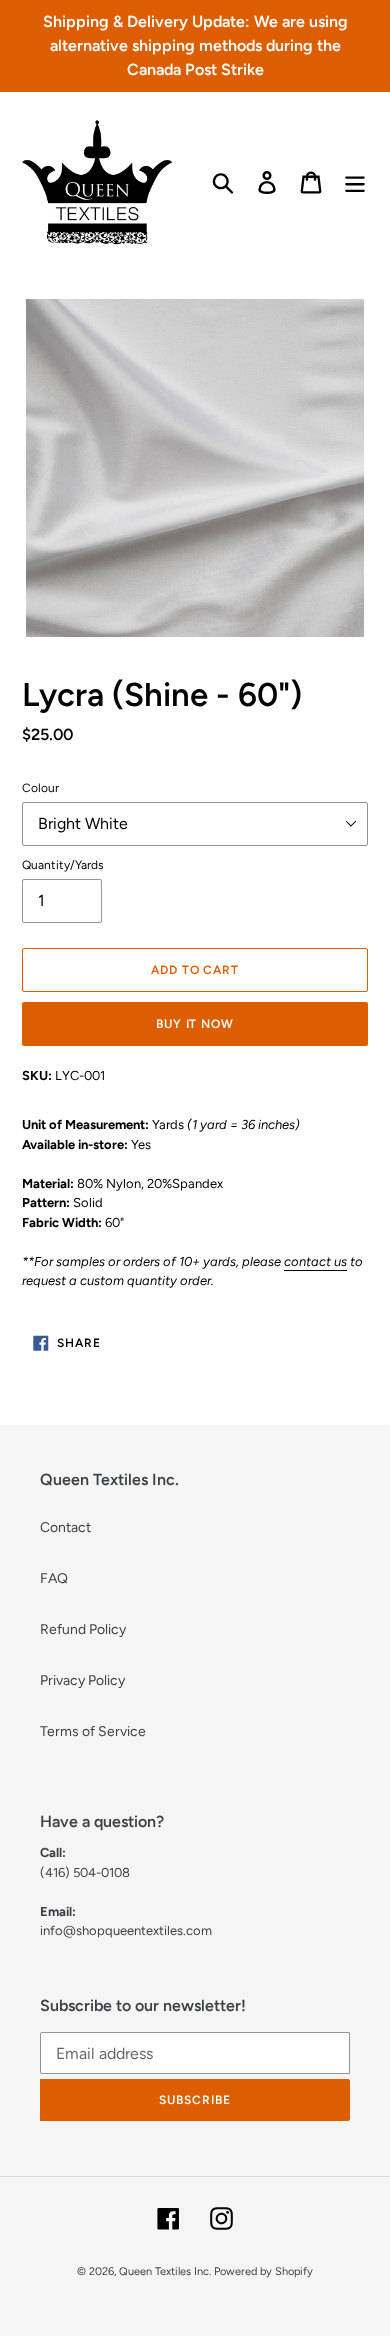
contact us (315, 1261)
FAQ (54, 1578)
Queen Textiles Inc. (165, 2271)
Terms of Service (93, 1731)
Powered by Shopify (263, 2271)
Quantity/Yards (63, 865)
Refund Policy (83, 1629)
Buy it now (195, 1024)
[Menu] (355, 182)
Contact (65, 1527)
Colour (40, 788)
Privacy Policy (82, 1680)
